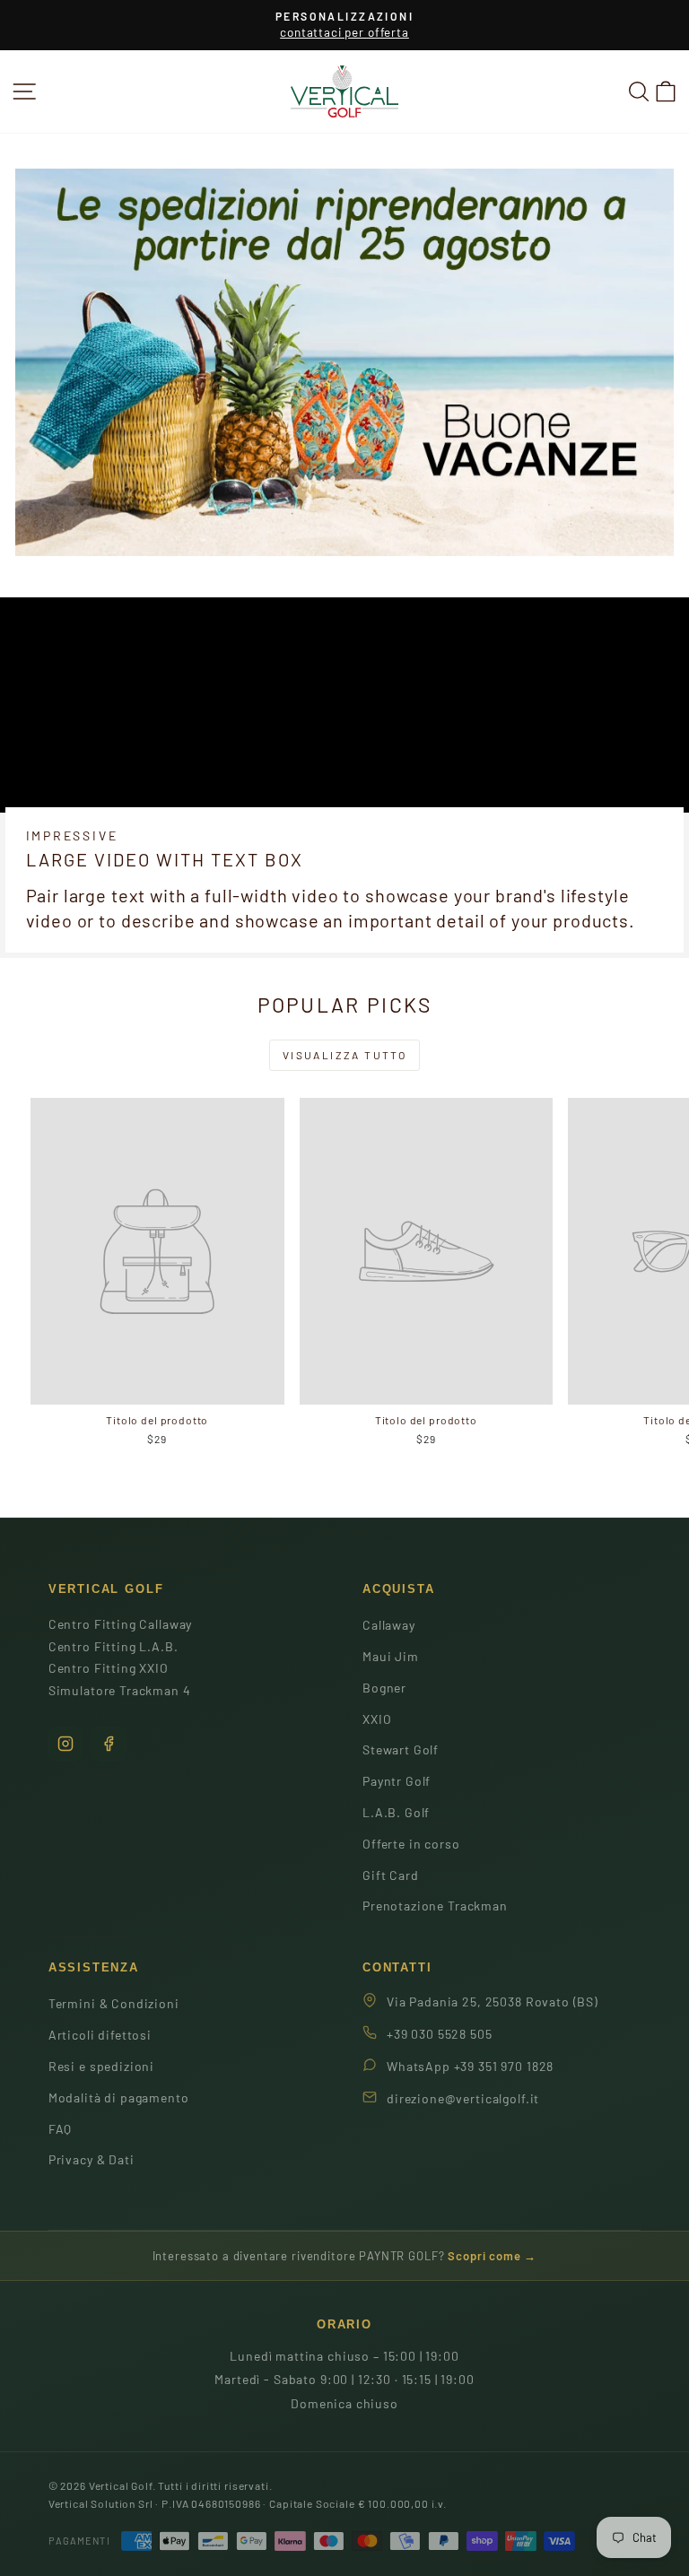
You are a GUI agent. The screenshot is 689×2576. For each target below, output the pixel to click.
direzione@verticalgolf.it (463, 2098)
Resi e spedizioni (101, 2066)
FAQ (61, 2129)
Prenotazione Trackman (435, 1906)
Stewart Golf (401, 1749)
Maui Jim (391, 1656)
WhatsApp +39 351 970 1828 (470, 2066)
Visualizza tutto (344, 1055)
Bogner (384, 1688)
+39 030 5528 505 (440, 2034)
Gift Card (391, 1875)
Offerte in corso (411, 1844)
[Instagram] (65, 1744)
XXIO (377, 1719)
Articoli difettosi (100, 2035)
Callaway (389, 1625)
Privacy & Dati (92, 2159)
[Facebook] (109, 1744)
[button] (666, 91)
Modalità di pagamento (119, 2097)
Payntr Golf (397, 1781)
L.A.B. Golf (396, 1812)
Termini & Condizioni (114, 2003)
